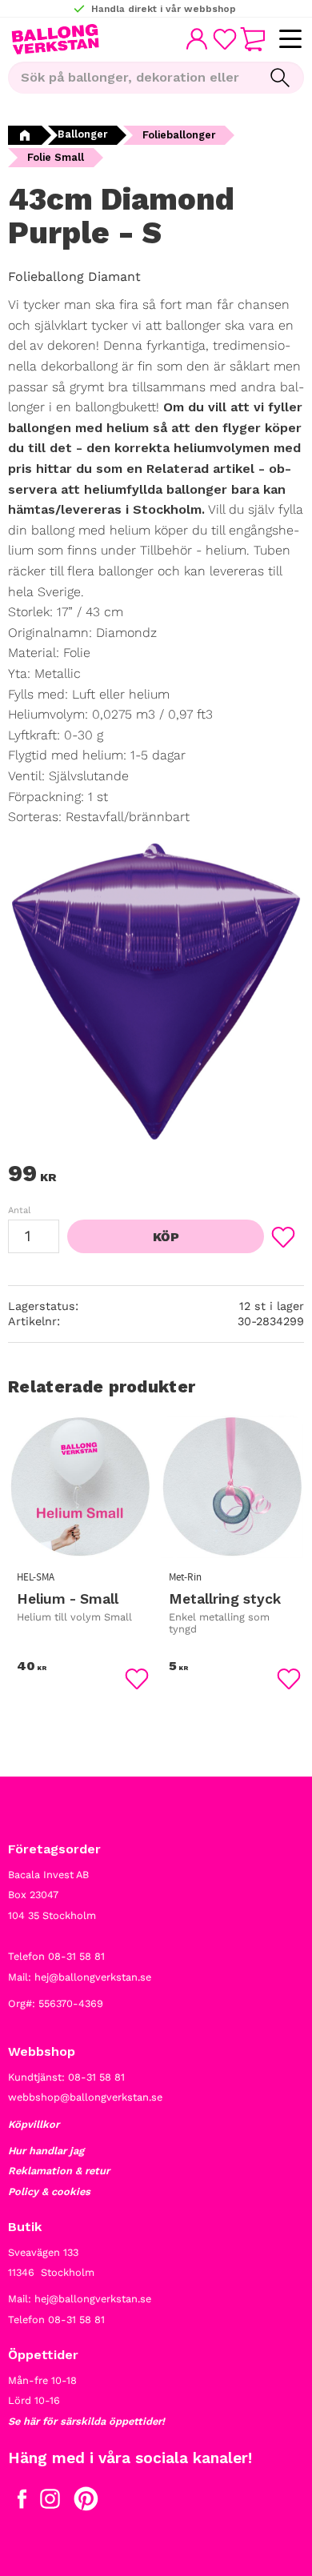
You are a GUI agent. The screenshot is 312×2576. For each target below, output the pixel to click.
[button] (290, 40)
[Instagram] (50, 2502)
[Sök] (280, 78)
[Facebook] (22, 2502)
